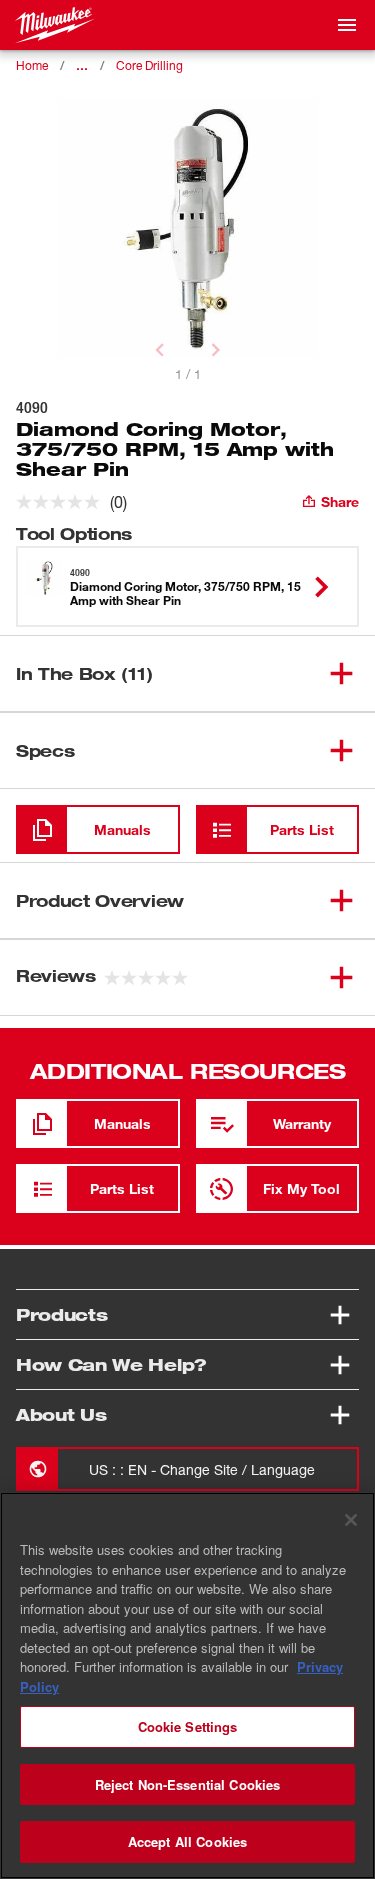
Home (32, 65)
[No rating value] (63, 502)
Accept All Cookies (187, 1841)
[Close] (351, 1520)
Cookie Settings (188, 1726)
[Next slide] (216, 350)
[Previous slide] (160, 350)
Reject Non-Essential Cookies (188, 1784)
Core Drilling (149, 65)
